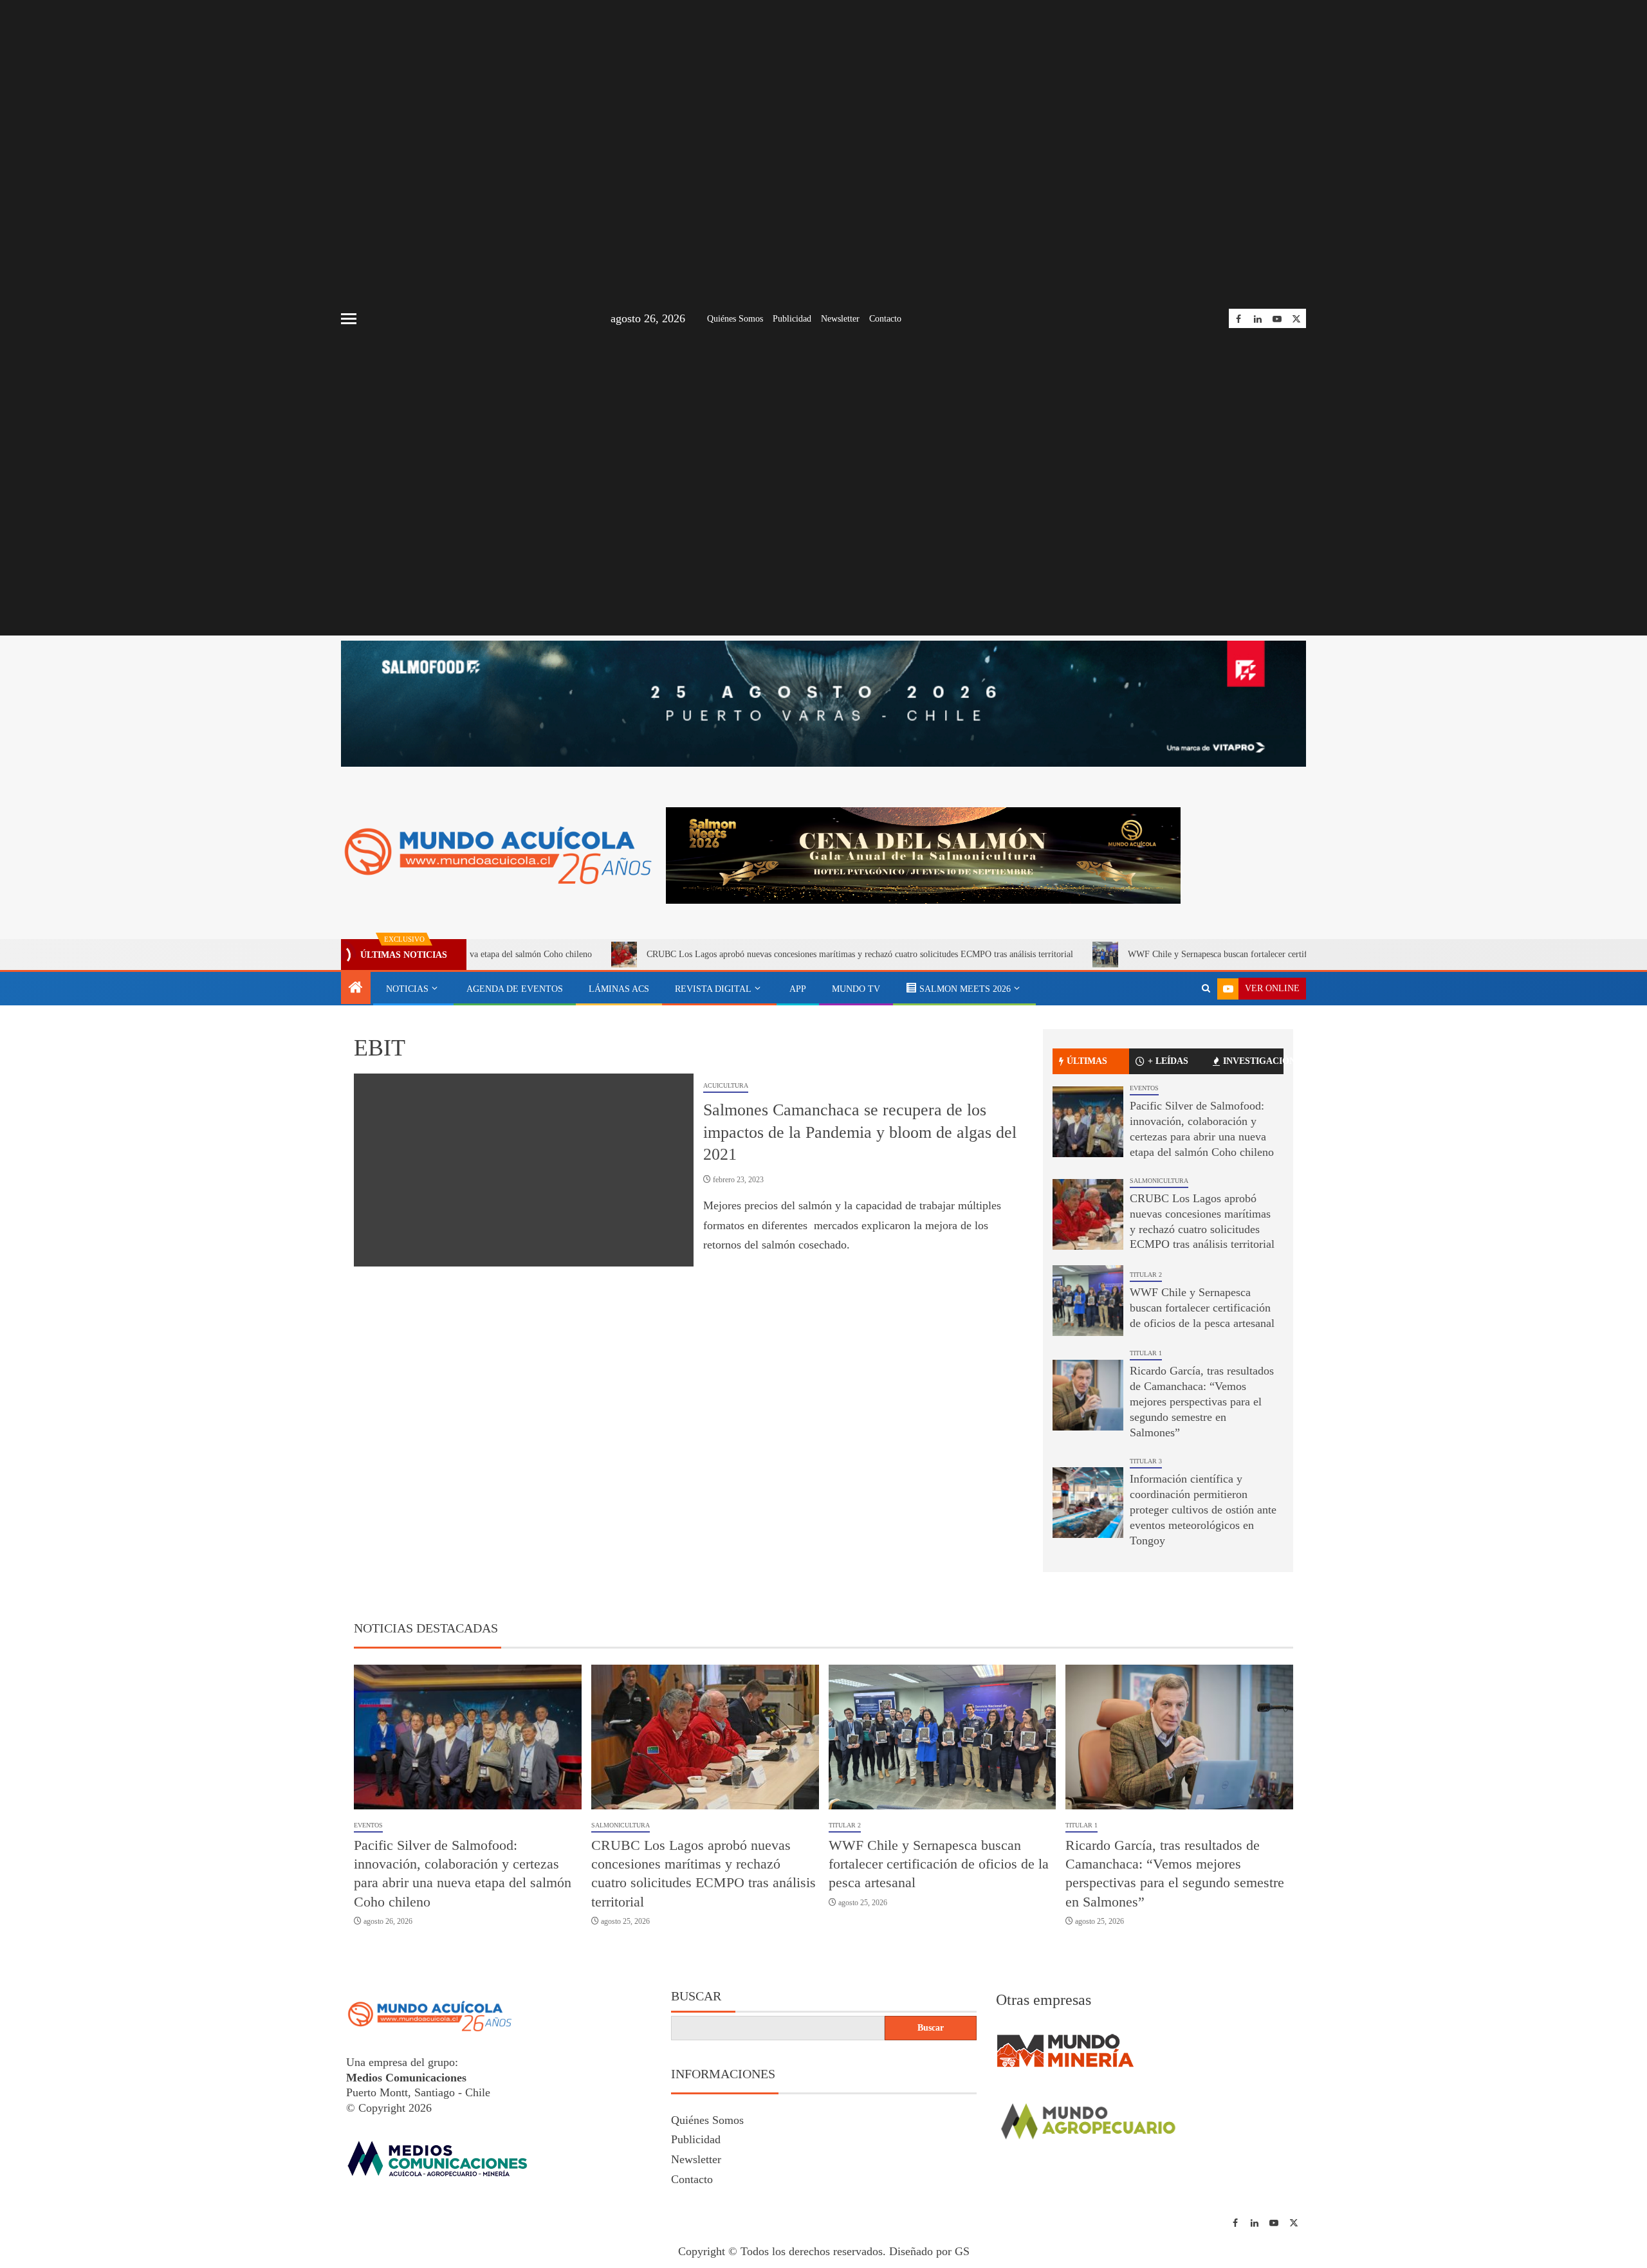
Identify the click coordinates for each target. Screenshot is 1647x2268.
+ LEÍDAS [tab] (1168, 1061)
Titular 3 (1146, 1461)
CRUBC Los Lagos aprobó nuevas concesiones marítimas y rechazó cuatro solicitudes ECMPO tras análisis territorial (743, 954)
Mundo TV (856, 989)
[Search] (1206, 989)
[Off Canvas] (349, 319)
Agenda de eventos (515, 989)
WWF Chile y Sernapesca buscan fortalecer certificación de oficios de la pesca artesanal (1170, 954)
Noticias (407, 989)
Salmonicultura (1159, 1181)
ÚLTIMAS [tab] (1087, 1061)
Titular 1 (1146, 1353)
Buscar (696, 1996)
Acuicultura (726, 1085)
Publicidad (792, 319)
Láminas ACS (619, 989)
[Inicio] (356, 989)
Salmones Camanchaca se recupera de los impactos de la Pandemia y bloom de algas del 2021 (860, 1132)
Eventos (1144, 1088)
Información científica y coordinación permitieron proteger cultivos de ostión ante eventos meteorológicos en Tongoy (1203, 1510)
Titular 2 (1146, 1275)
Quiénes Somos (735, 319)
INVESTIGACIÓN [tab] (1253, 1061)
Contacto (885, 319)
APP (798, 989)
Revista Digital (713, 989)
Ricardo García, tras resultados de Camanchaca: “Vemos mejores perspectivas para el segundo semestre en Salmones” (1202, 1402)
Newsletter (840, 319)
